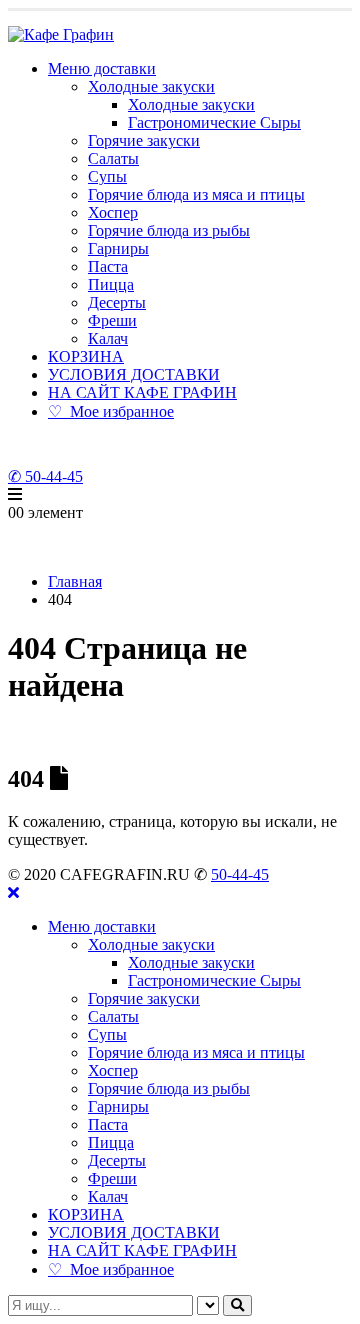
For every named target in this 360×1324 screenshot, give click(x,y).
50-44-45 (240, 874)
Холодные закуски (151, 86)
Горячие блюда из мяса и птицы (196, 194)
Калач (108, 338)
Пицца (111, 284)
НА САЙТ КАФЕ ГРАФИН (142, 392)
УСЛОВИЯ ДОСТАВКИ (134, 374)
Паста (108, 266)
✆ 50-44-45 (45, 476)
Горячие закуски (144, 140)
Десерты (117, 302)
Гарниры (118, 248)
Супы (107, 176)
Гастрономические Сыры (214, 122)
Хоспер (113, 212)
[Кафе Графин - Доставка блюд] (61, 34)
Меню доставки (102, 68)
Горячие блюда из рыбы (169, 230)
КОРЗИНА (86, 356)
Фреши (112, 320)
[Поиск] (237, 1305)
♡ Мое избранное (111, 411)
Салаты (113, 158)
